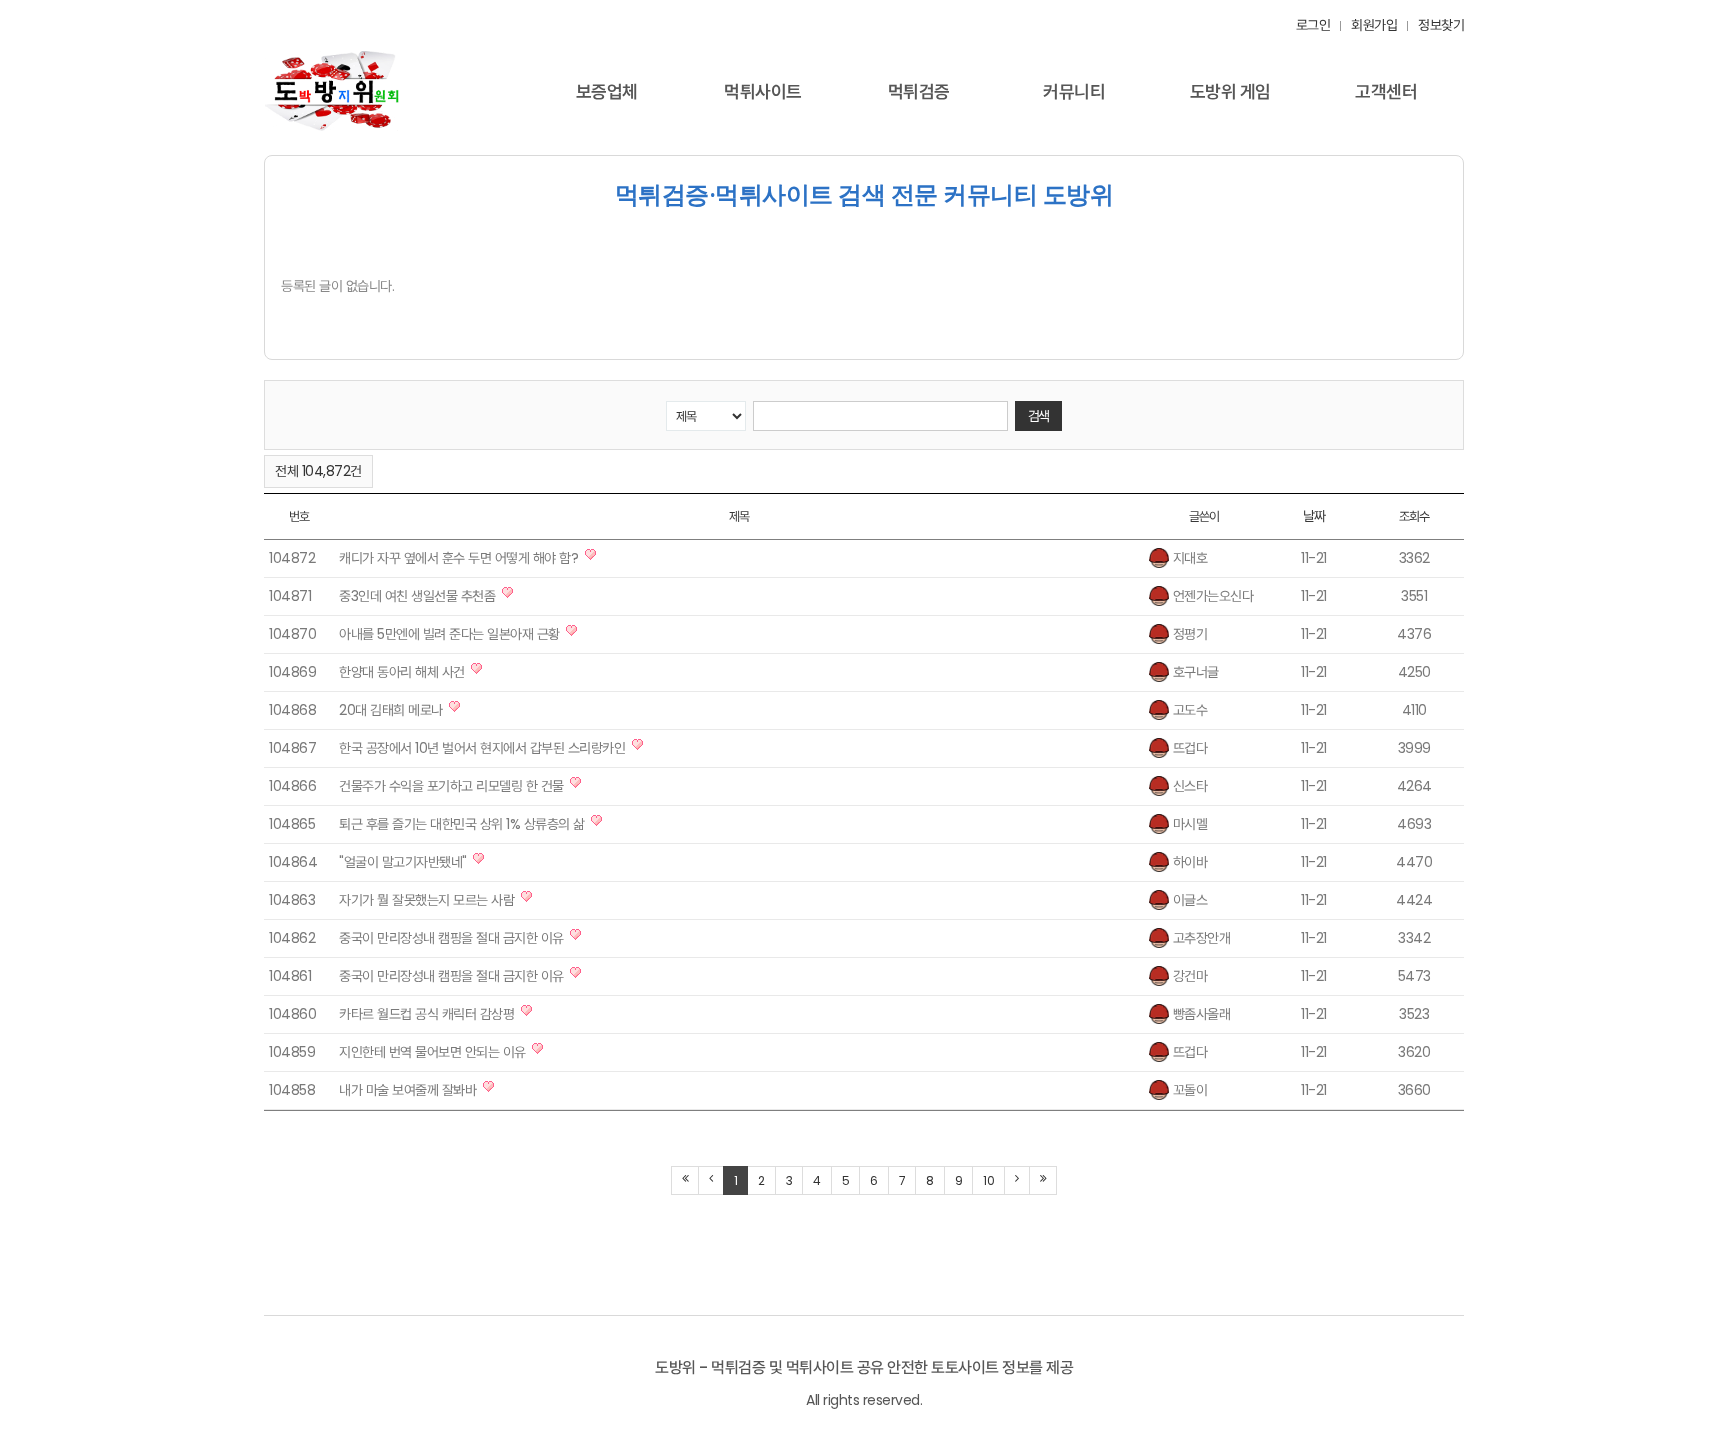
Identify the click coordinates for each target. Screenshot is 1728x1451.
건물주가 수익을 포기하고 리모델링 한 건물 (451, 786)
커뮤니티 (1074, 91)
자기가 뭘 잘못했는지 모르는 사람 (426, 900)
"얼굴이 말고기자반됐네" (403, 862)
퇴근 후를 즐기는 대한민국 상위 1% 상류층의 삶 (462, 824)
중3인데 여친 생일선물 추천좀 (417, 596)
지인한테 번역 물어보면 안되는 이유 (432, 1052)
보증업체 (607, 91)
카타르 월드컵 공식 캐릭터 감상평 (426, 1014)
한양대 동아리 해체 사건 (402, 672)
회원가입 (1374, 25)
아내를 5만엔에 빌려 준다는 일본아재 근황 (449, 634)
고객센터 (1386, 91)
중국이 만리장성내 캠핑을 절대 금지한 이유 (451, 938)
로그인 (1313, 25)
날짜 (1314, 516)
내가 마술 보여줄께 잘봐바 (407, 1090)
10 (988, 1180)
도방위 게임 (1230, 91)
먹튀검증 (919, 91)
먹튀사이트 (763, 91)
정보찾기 (1441, 25)
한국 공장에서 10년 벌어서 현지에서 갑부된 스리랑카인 (482, 748)
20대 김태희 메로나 (391, 710)
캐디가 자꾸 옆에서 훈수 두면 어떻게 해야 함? (458, 558)
